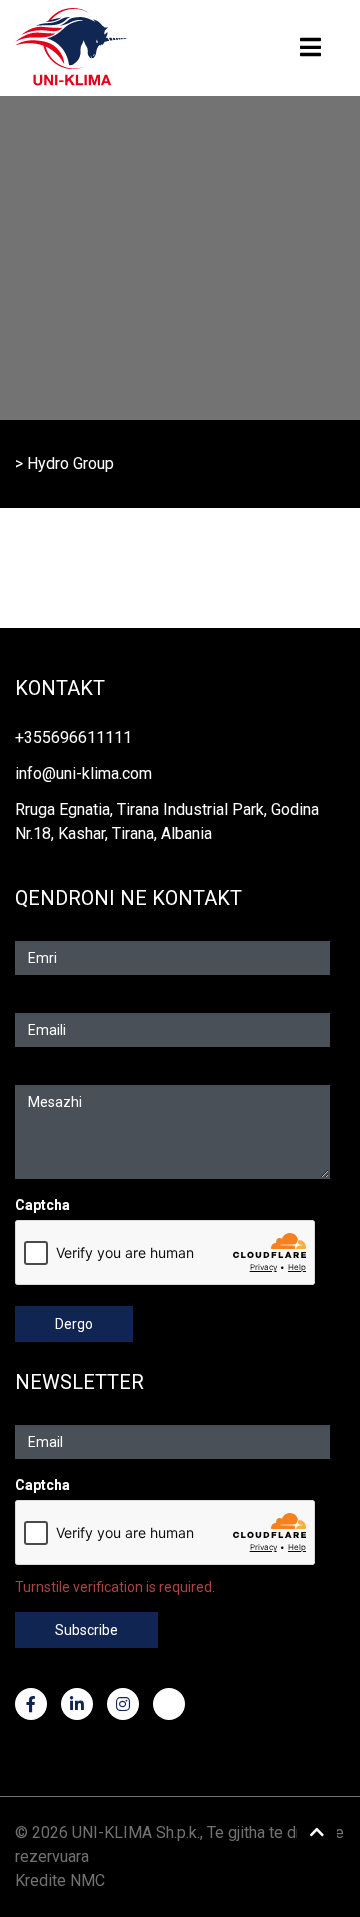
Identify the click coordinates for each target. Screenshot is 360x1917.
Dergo (74, 1324)
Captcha (42, 1205)
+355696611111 (73, 737)
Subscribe (86, 1630)
